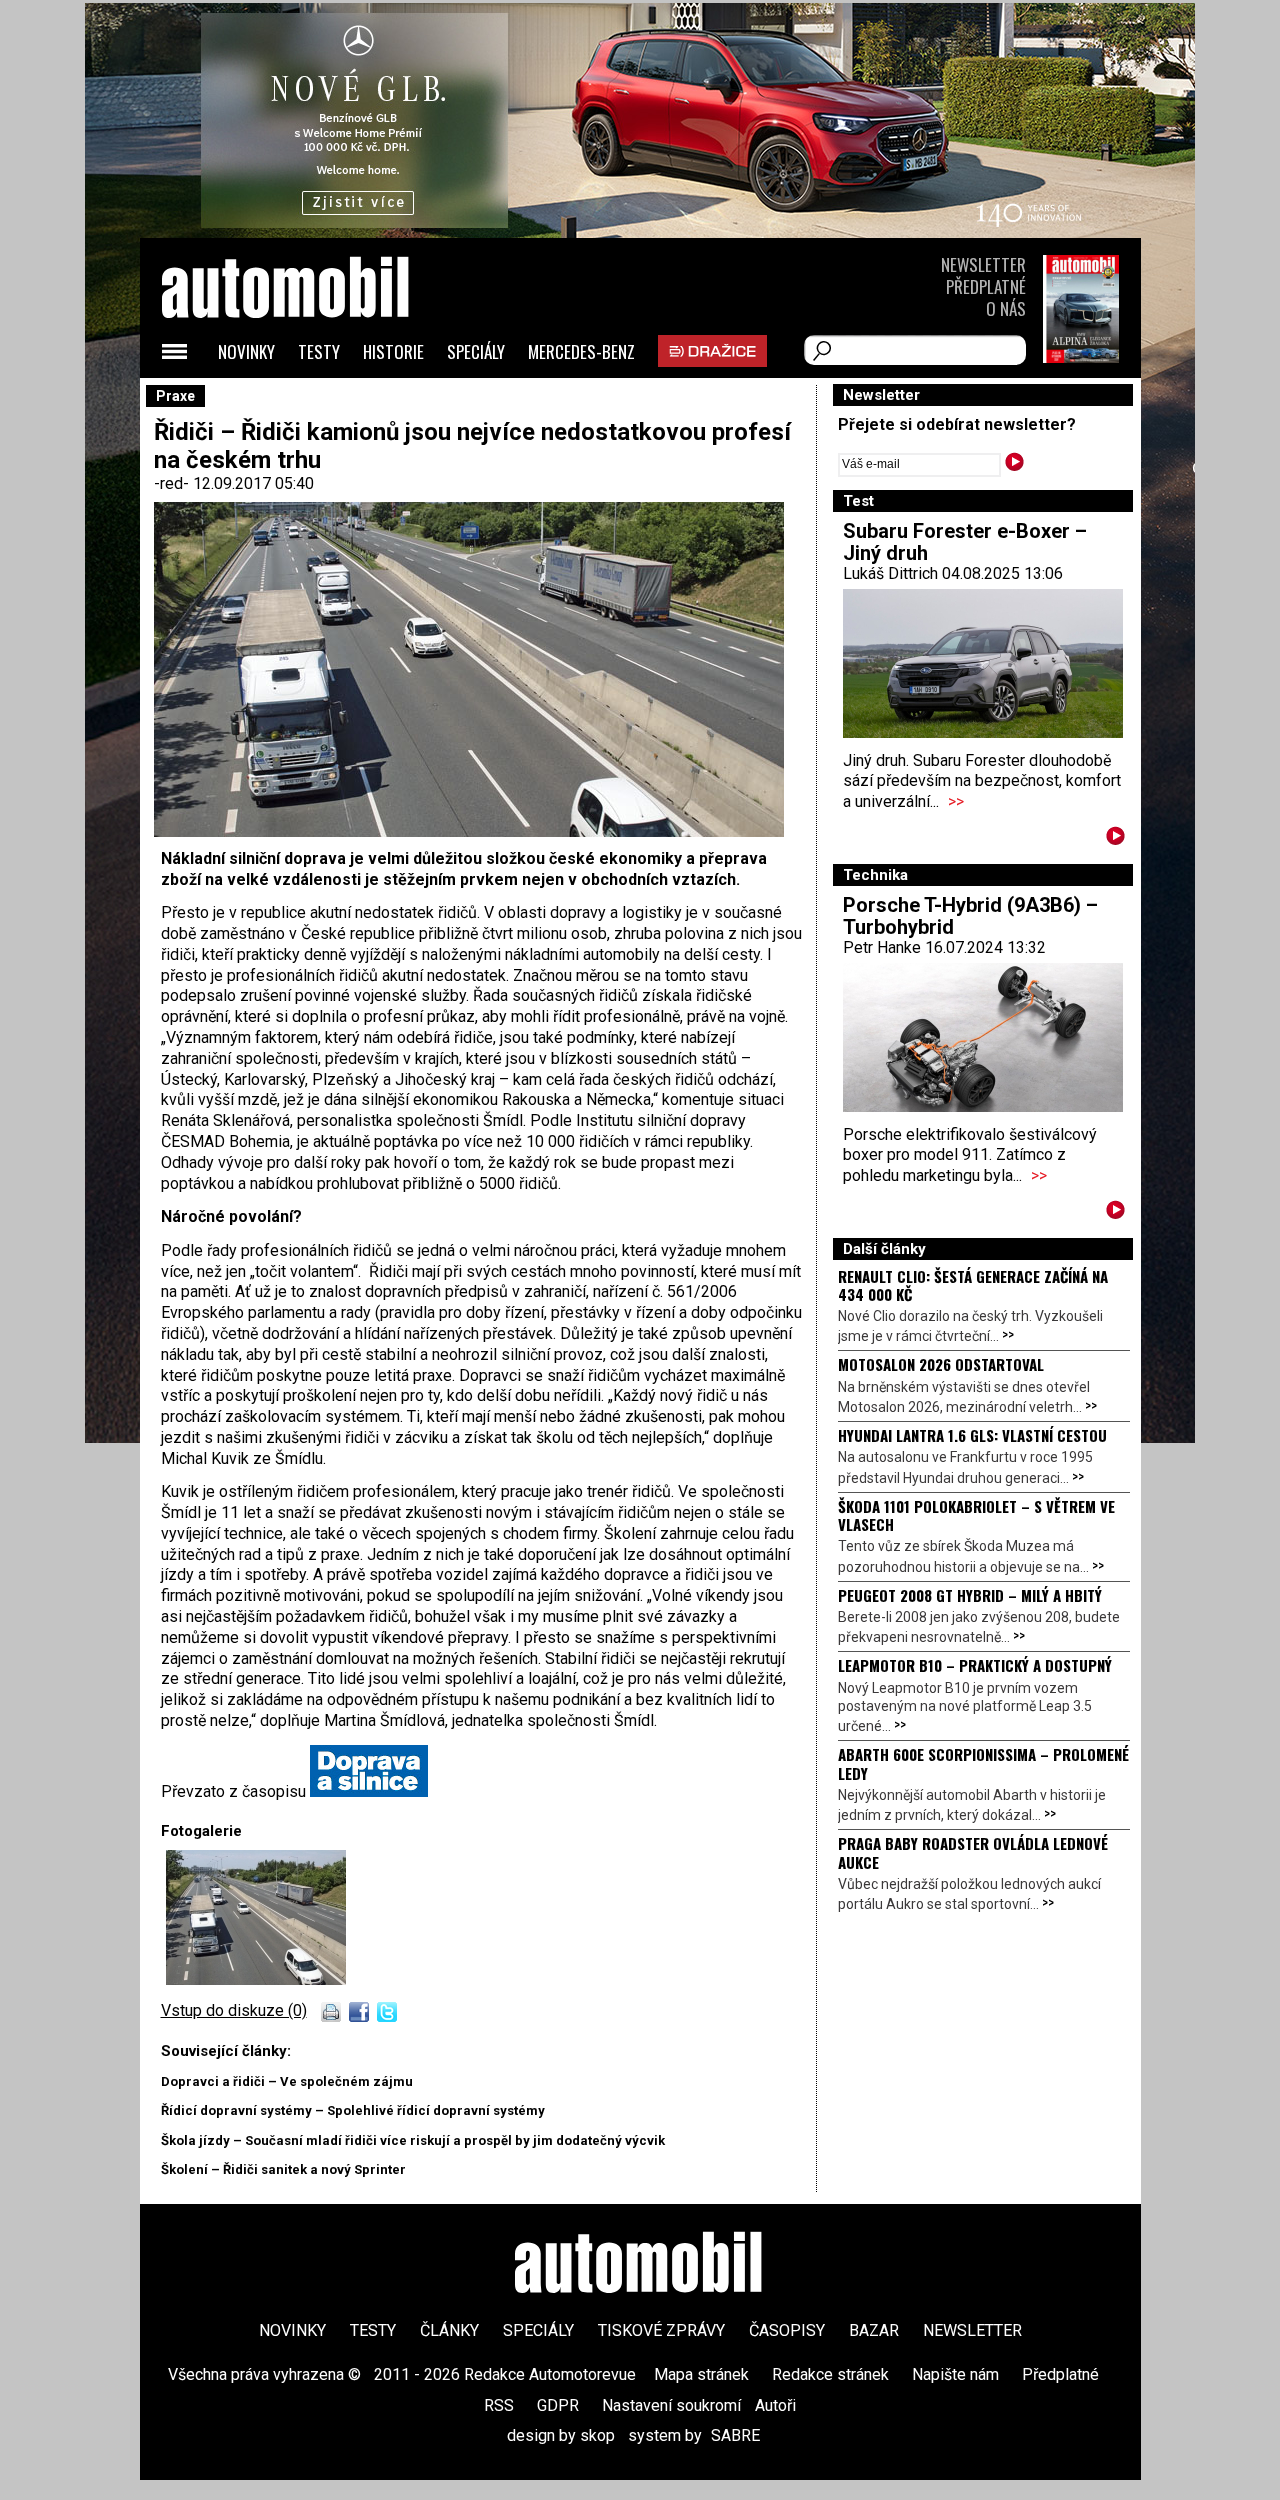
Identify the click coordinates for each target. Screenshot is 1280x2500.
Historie (393, 351)
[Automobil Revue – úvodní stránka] (312, 400)
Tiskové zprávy (661, 2330)
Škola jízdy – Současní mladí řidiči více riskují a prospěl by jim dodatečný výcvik (413, 2140)
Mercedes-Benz (581, 351)
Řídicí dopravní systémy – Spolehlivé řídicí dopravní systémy (353, 2110)
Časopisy (787, 2330)
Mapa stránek (701, 2374)
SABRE (735, 2435)
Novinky (246, 351)
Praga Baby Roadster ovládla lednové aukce (973, 1852)
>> (956, 801)
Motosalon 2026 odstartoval (941, 1364)
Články (449, 2330)
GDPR (558, 2405)
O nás (1006, 308)
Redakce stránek (830, 2374)
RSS (499, 2405)
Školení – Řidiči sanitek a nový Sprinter (283, 2169)
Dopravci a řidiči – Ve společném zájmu (287, 2081)
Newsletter (983, 264)
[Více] (1115, 839)
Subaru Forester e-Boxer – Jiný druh (965, 542)
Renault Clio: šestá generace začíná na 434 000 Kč (973, 1285)
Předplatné (986, 286)
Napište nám (955, 2374)
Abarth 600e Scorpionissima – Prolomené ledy (983, 1763)
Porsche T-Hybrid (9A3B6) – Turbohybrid (970, 916)
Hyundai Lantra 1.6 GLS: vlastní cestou (972, 1435)
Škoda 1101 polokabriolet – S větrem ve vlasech (976, 1515)
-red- (173, 483)
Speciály (476, 351)
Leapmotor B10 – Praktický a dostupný (975, 1665)
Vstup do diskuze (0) (234, 2010)
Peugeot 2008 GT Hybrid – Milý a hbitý (970, 1595)
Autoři (775, 2405)
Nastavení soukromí (671, 2405)
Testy (319, 351)
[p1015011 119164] (256, 1979)
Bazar (874, 2330)
